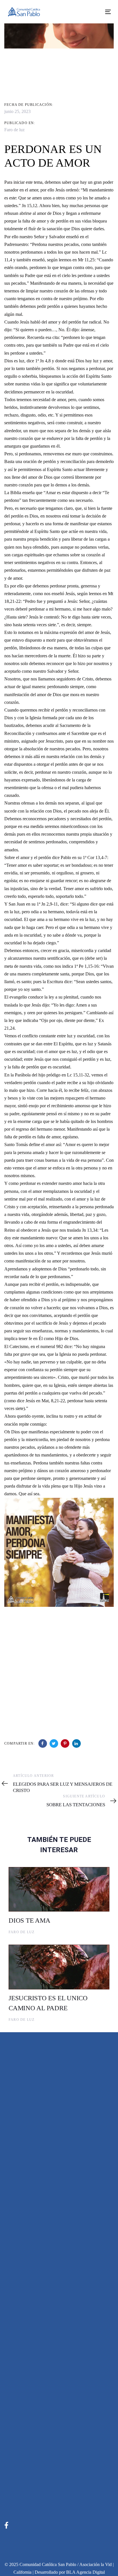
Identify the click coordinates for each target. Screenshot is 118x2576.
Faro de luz (14, 130)
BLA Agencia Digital (85, 2572)
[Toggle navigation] (94, 12)
